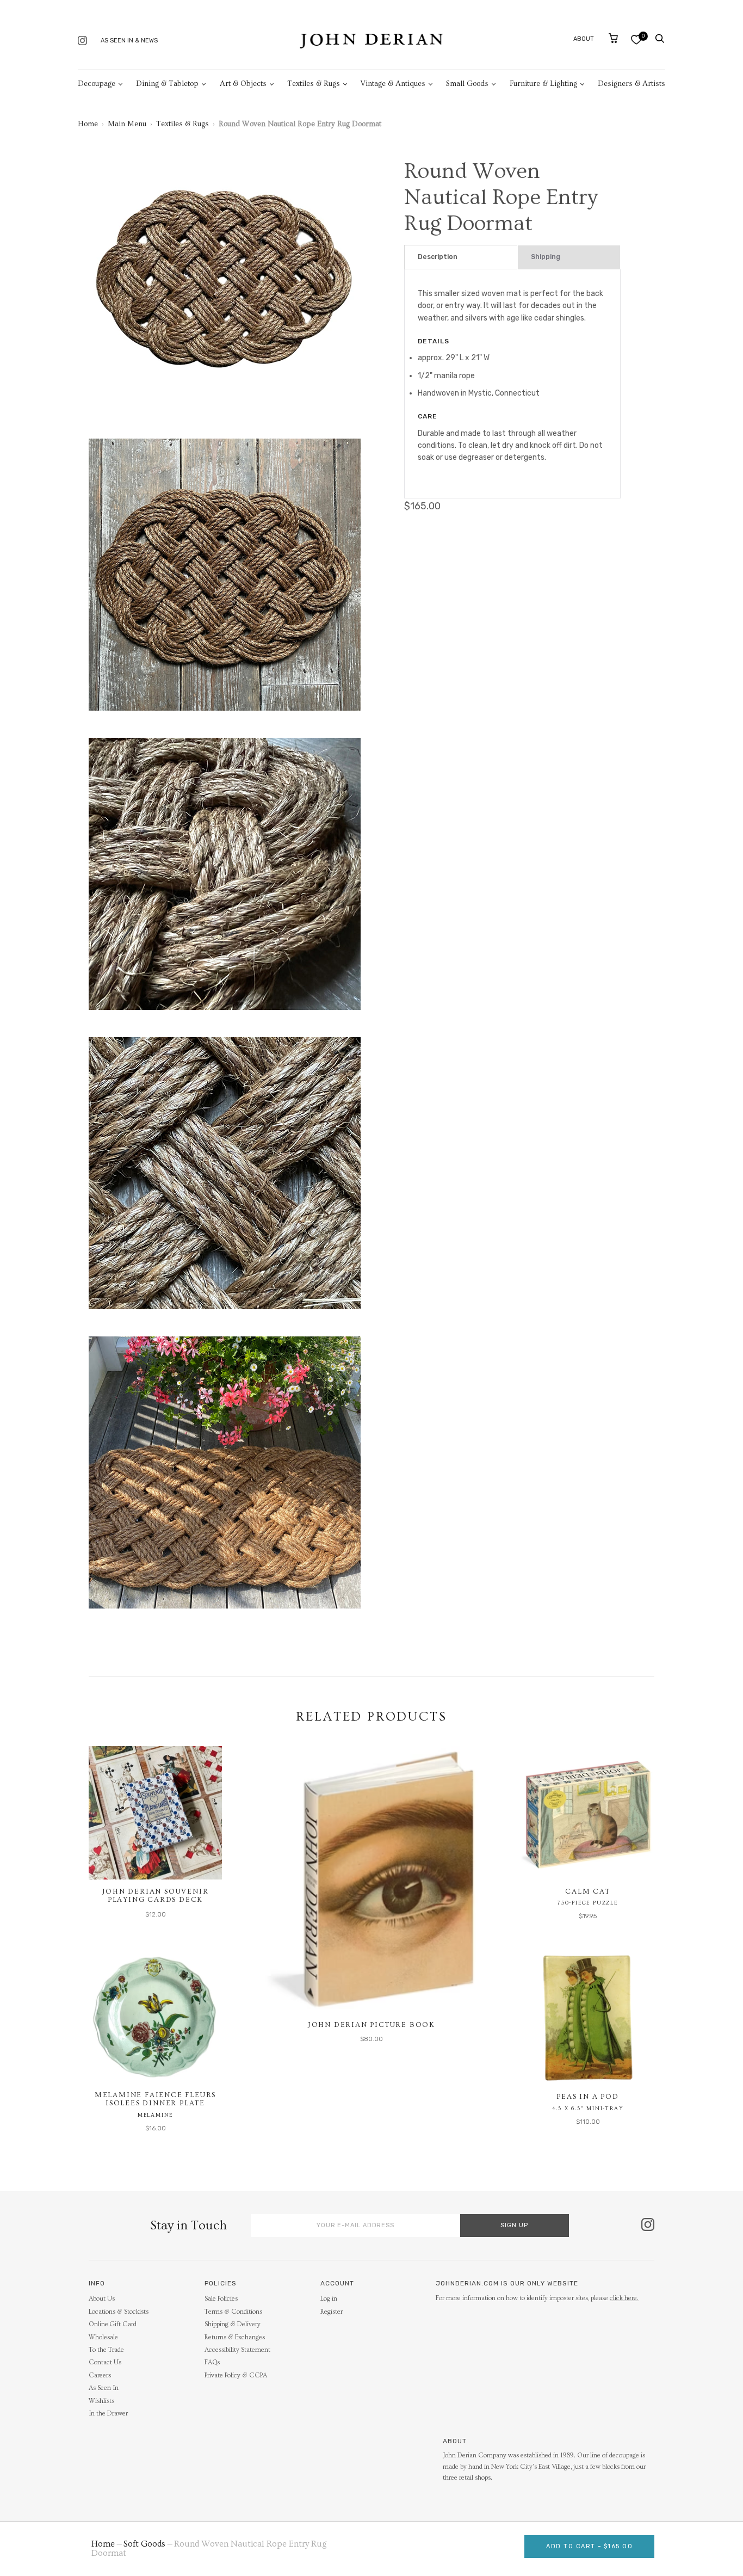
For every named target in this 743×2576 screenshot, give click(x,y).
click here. (624, 2298)
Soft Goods (144, 2544)
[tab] (461, 257)
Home (88, 124)
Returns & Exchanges (235, 2337)
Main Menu (127, 124)
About (584, 39)
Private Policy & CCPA (236, 2375)
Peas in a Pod (587, 2097)
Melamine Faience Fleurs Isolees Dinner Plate (155, 2099)
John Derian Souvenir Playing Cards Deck (156, 1896)
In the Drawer (108, 2414)
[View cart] (613, 38)
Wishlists (101, 2401)
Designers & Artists (631, 84)
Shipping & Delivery (233, 2324)
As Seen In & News (129, 41)
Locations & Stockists (119, 2312)
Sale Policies (221, 2299)
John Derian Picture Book (371, 2025)
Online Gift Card (113, 2324)
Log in (329, 2299)
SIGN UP (514, 2225)
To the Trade (106, 2350)
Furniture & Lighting (543, 84)
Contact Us (105, 2362)
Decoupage (97, 84)
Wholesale (103, 2337)
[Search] (660, 39)
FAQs (212, 2362)
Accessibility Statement (237, 2350)
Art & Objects (243, 84)
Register (332, 2312)
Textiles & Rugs (314, 84)
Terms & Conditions (233, 2312)
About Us (102, 2299)
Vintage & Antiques (393, 84)
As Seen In (104, 2388)
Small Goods (467, 84)
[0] (636, 39)
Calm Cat (587, 1891)
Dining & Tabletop (167, 84)
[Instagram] (82, 42)
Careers (100, 2375)
